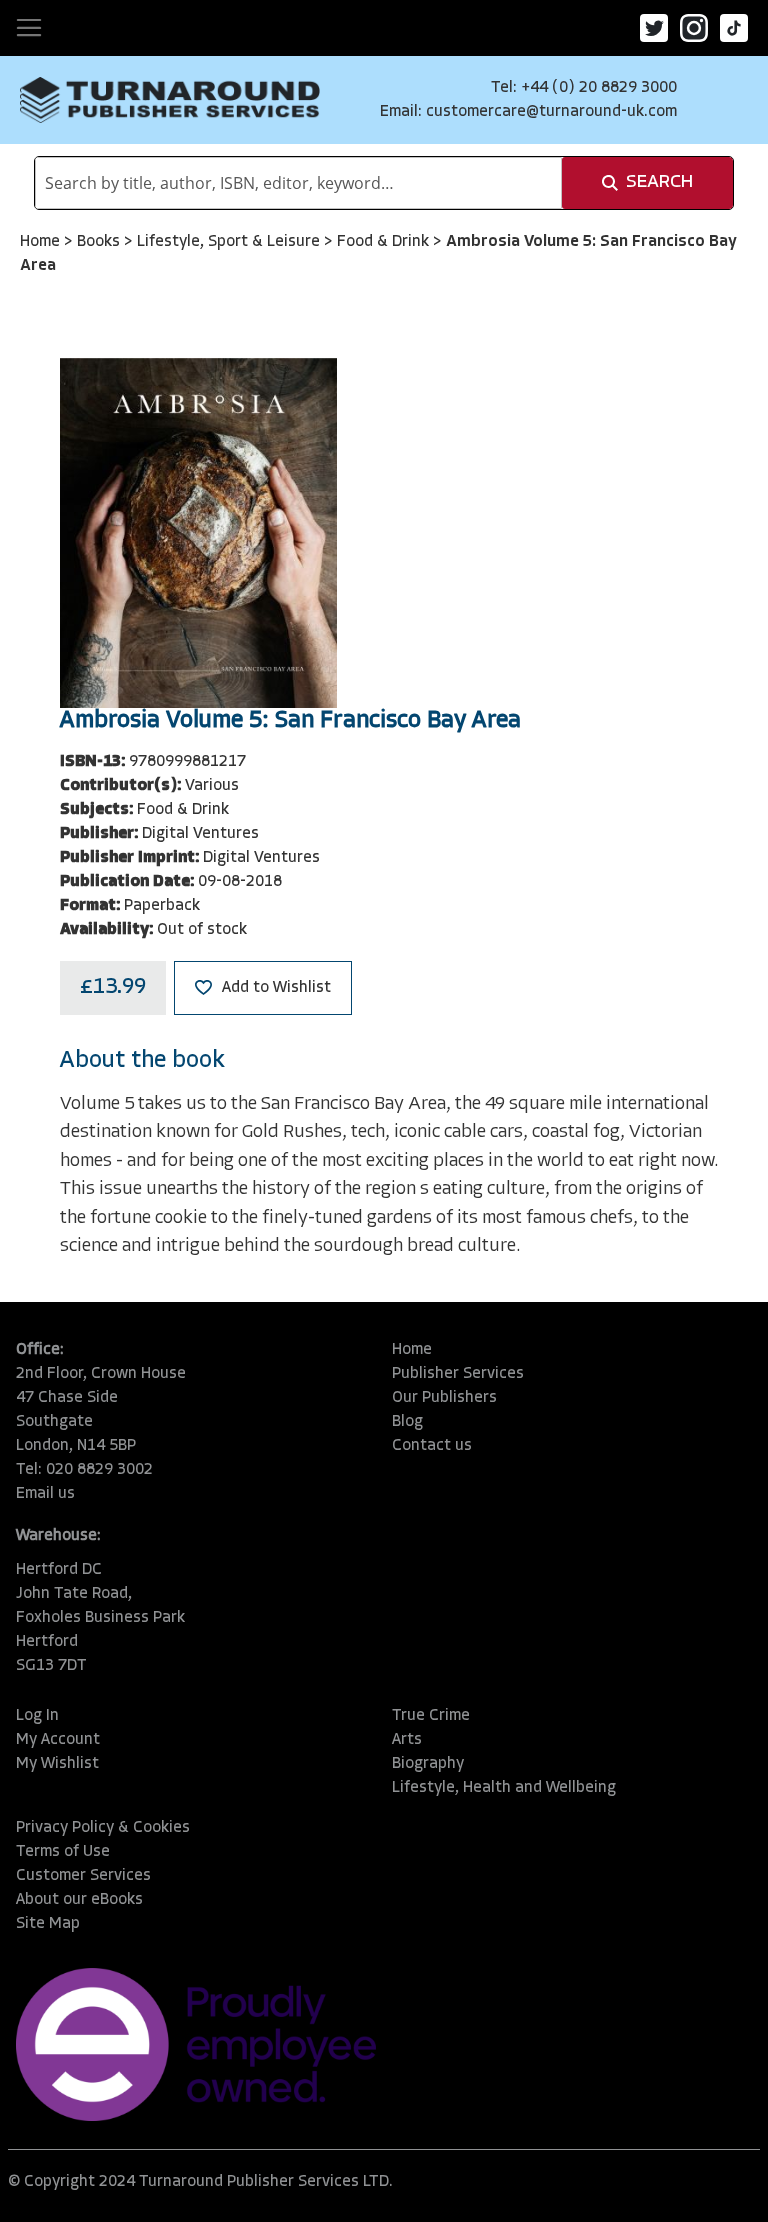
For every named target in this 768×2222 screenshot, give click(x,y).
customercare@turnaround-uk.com (551, 112)
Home (42, 242)
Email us (45, 1494)
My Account (58, 1740)
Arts (407, 1740)
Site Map (48, 1924)
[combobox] (298, 183)
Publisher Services (458, 1374)
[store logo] (170, 100)
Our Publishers (444, 1398)
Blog (407, 1422)
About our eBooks (79, 1900)
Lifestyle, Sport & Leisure (230, 242)
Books (100, 242)
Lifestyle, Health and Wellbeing (504, 1788)
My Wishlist (57, 1764)
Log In (37, 1716)
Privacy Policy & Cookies (103, 1828)
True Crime (431, 1716)
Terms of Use (63, 1852)
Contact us (432, 1446)
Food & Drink (385, 242)
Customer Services (83, 1876)
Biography (428, 1764)
